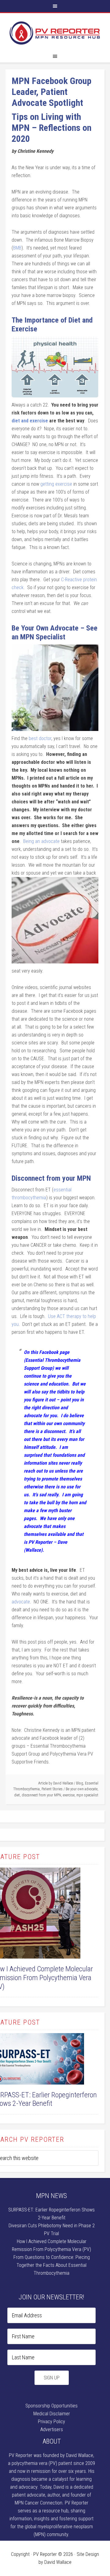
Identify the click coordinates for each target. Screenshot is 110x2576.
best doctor (40, 738)
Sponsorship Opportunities (51, 2406)
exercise (69, 1795)
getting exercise (56, 484)
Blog (80, 1783)
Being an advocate (42, 841)
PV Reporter (55, 33)
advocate (21, 1602)
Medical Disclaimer (52, 2414)
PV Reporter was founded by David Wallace (51, 2455)
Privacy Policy (51, 2422)
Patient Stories (52, 1789)
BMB (17, 248)
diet (17, 1795)
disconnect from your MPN (41, 1795)
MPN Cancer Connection (38, 2503)
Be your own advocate (82, 1789)
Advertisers (52, 2429)
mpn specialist (87, 1795)
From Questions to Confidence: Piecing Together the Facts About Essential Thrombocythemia (52, 2265)
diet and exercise (30, 421)
